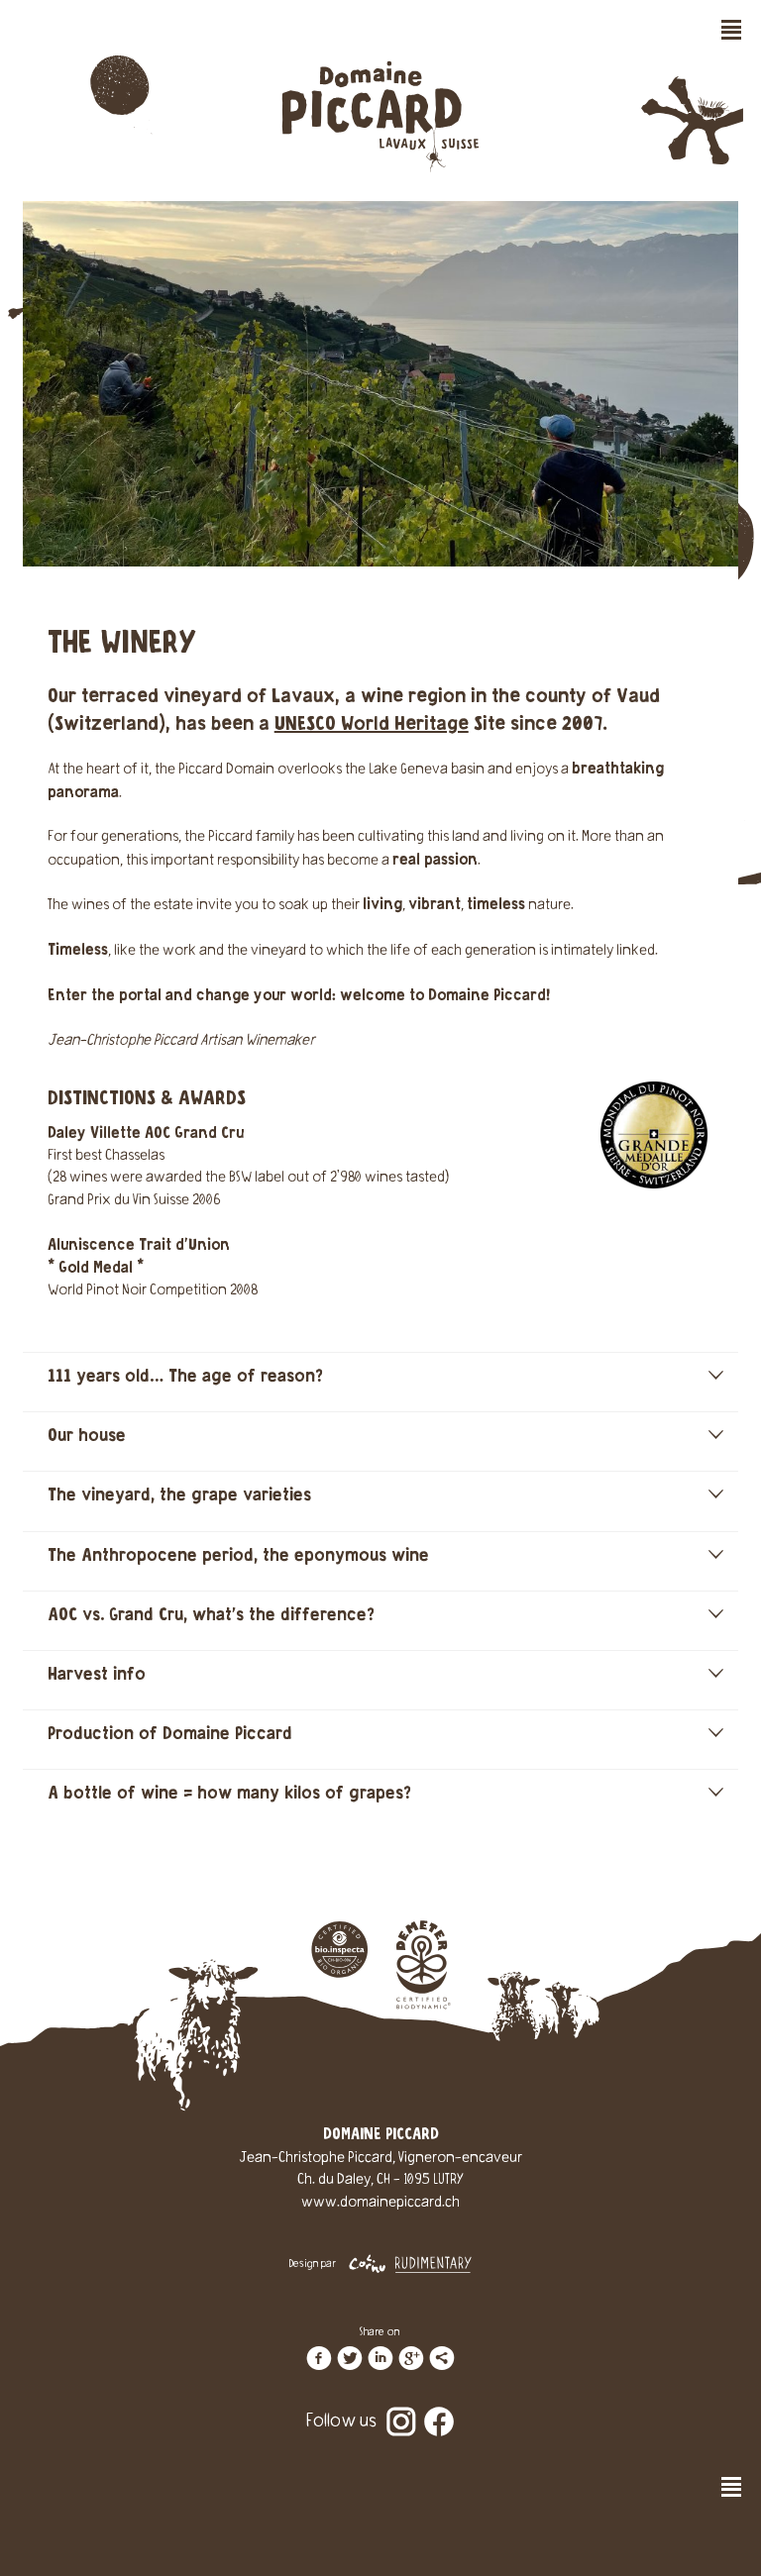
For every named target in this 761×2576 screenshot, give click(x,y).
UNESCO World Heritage (372, 724)
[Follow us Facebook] (439, 2408)
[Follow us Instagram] (401, 2408)
